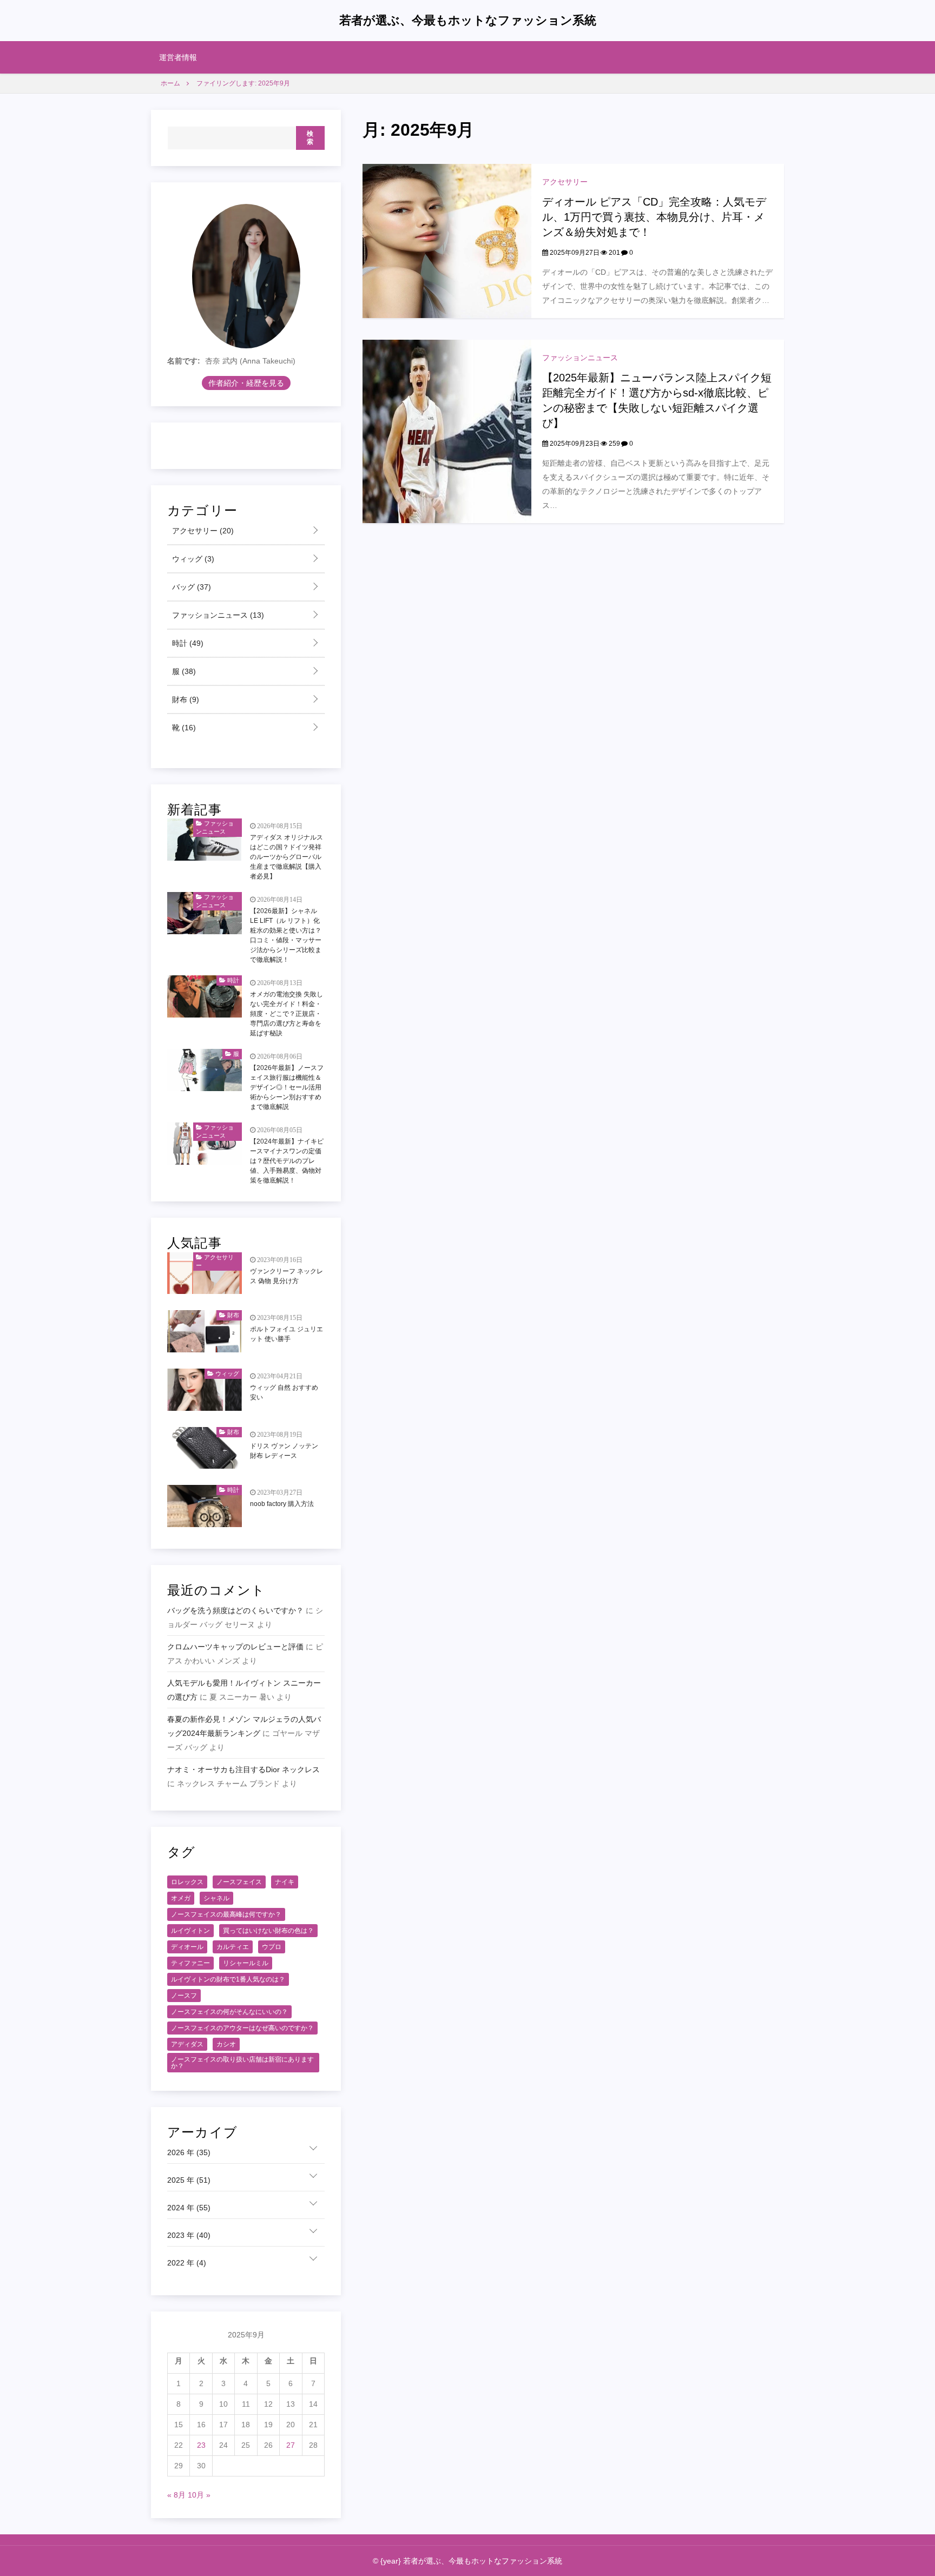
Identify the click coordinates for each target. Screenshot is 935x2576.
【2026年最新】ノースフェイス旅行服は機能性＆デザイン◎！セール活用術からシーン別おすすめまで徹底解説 (287, 1087)
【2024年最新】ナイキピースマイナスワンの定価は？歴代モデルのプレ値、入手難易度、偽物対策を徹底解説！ (287, 1161)
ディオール (187, 1947)
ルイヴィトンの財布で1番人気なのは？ (228, 1979)
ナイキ (285, 1882)
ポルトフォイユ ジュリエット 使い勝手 (287, 1334)
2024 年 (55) (189, 2208)
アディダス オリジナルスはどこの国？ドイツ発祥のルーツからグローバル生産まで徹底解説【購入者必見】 (287, 857)
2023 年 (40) (189, 2235)
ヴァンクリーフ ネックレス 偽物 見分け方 (287, 1276)
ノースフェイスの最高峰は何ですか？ (226, 1914)
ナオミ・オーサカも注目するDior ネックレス (243, 1769)
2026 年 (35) (189, 2152)
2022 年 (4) (187, 2263)
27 (291, 2445)
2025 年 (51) (189, 2180)
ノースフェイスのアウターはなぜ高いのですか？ (242, 2028)
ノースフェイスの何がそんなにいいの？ (229, 2012)
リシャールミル (246, 1963)
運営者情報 (178, 57)
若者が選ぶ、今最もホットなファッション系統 (468, 20)
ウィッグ (192, 559)
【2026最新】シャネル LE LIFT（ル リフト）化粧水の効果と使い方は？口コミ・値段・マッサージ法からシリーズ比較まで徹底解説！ (286, 935)
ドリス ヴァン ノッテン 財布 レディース (284, 1451)
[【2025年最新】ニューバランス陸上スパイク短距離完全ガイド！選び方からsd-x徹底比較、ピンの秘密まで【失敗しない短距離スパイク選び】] (447, 431)
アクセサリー (565, 182)
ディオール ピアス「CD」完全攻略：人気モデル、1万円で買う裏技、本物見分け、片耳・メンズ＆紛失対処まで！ (654, 217)
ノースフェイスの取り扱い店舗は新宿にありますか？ (242, 2063)
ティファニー (190, 1963)
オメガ (181, 1898)
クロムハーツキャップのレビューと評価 (235, 1647)
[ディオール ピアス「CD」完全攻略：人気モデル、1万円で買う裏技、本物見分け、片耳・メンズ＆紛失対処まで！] (447, 240)
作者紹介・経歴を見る (246, 383)
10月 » (199, 2495)
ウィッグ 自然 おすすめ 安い (284, 1392)
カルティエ (233, 1947)
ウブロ (272, 1947)
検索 (310, 138)
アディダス (187, 2044)
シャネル (216, 1898)
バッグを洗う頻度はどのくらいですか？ (235, 1610)
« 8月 (176, 2495)
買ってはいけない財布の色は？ (268, 1931)
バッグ (190, 587)
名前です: (184, 361)
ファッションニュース (580, 358)
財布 (185, 699)
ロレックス (187, 1882)
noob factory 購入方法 (282, 1504)
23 (201, 2445)
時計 (187, 643)
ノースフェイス (239, 1882)
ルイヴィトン (190, 1931)
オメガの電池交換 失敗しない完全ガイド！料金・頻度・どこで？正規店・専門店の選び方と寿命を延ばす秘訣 (287, 1014)
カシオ (226, 2044)
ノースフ (184, 1996)
